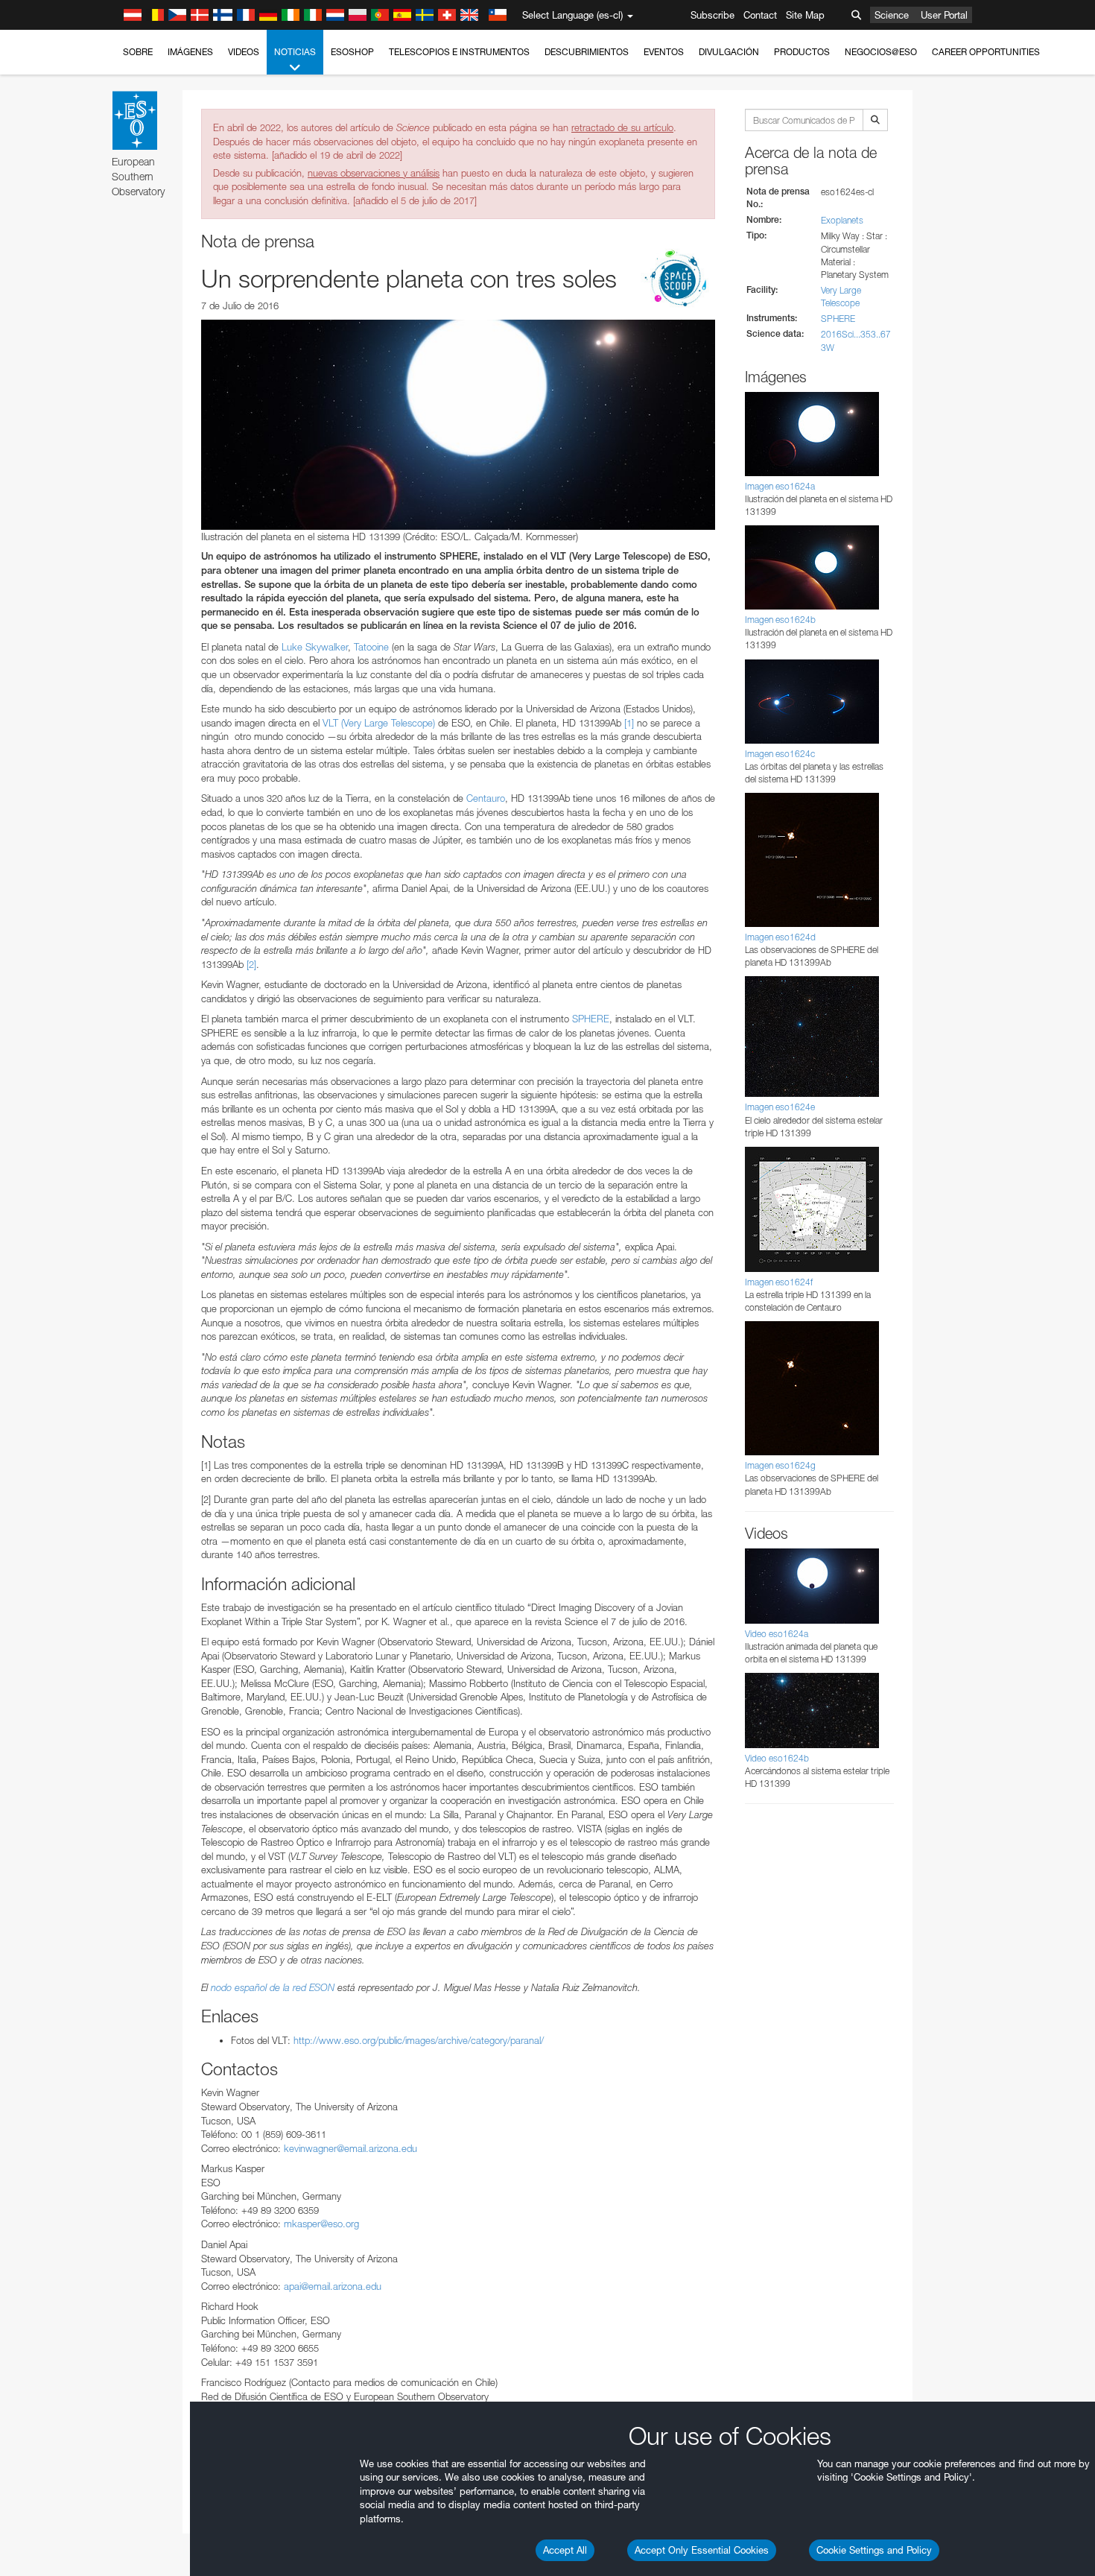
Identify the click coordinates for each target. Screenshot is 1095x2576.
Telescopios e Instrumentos (459, 52)
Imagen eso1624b (780, 620)
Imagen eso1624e (780, 1107)
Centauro (486, 798)
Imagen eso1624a (780, 486)
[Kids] (678, 280)
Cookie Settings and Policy (874, 2550)
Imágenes (190, 52)
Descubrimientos (587, 52)
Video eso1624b (777, 1758)
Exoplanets (842, 220)
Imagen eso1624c (780, 754)
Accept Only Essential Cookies (702, 2550)
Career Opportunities (986, 52)
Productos (802, 52)
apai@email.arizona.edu (333, 2286)
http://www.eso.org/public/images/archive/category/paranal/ (419, 2040)
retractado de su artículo (622, 127)
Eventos (664, 52)
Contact (760, 15)
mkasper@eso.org (321, 2224)
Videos (244, 52)
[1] (629, 723)
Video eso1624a (777, 1634)
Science (892, 15)
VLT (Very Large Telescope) (379, 723)
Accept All (565, 2550)
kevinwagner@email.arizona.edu (350, 2148)
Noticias (295, 52)
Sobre (138, 52)
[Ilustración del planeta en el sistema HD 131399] (458, 425)
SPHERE (591, 1019)
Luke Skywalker (315, 647)
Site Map (805, 15)
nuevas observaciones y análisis (374, 173)
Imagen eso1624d (780, 937)
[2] (251, 964)
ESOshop (352, 52)
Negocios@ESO (881, 52)
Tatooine (371, 647)
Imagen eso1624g (780, 1465)
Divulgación (729, 52)
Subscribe (712, 15)
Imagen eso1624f (779, 1282)
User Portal (944, 15)
